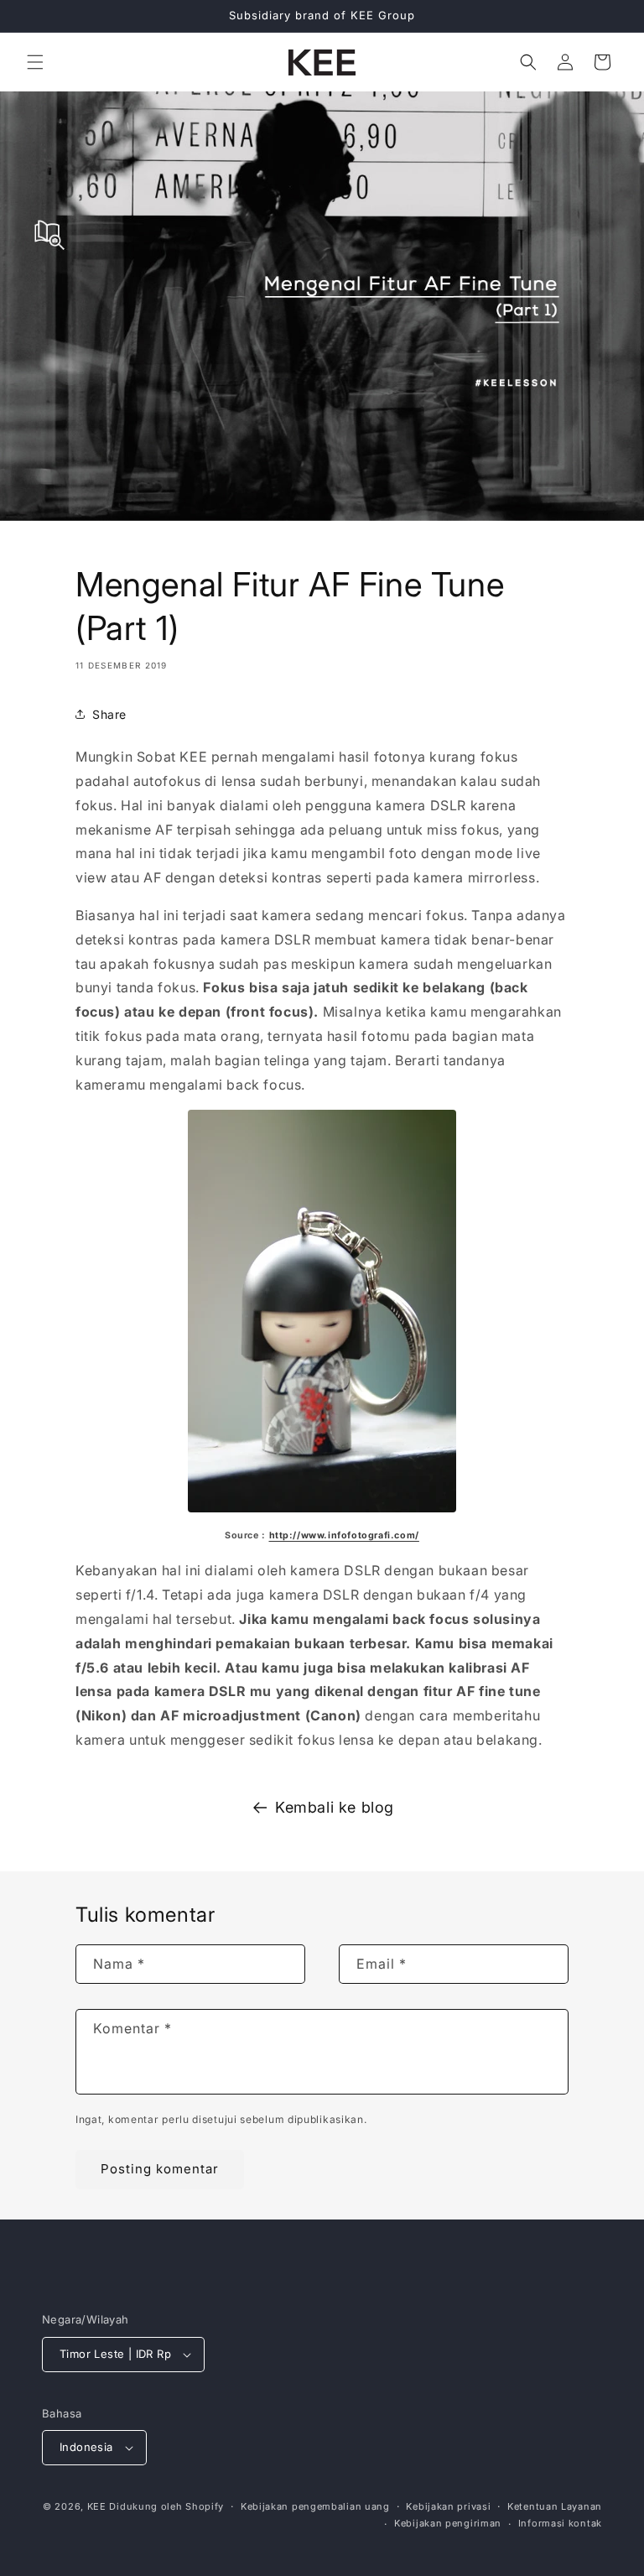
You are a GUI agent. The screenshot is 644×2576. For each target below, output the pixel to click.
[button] (35, 62)
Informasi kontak (560, 2523)
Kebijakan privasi (448, 2506)
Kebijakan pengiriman (448, 2523)
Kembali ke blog (335, 1807)
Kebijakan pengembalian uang (315, 2506)
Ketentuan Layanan (555, 2506)
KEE (97, 2506)
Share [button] (109, 714)
